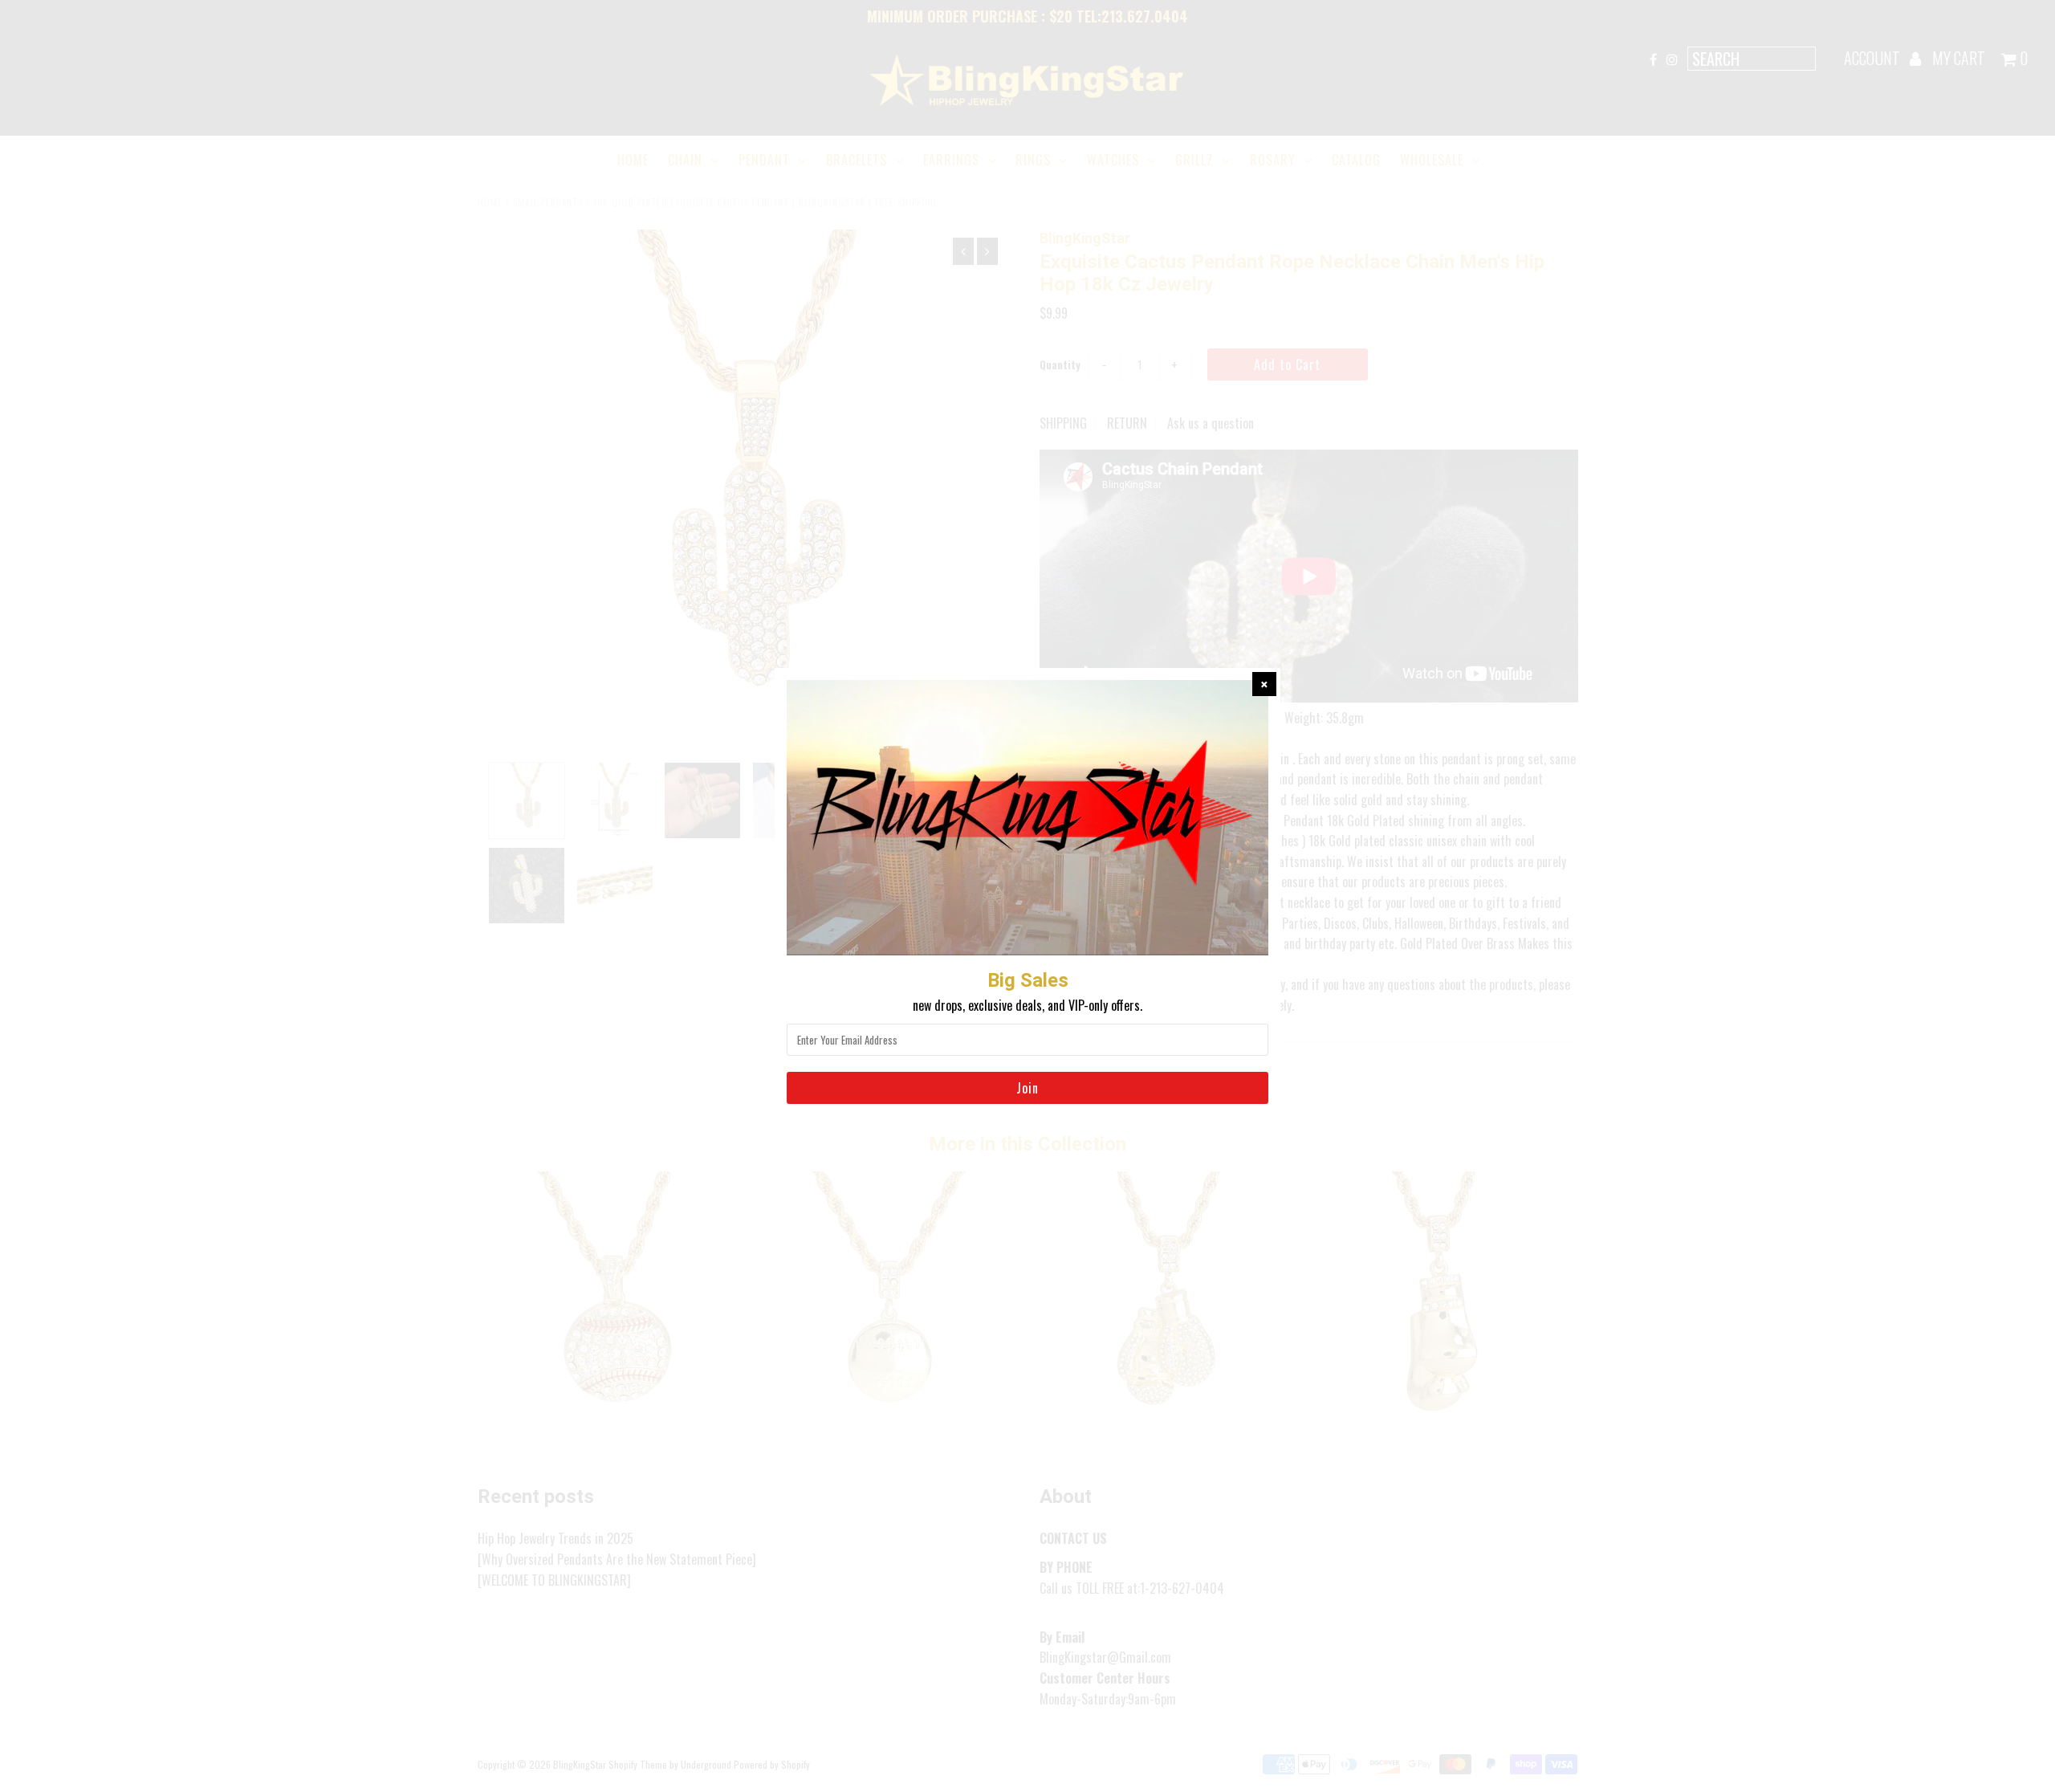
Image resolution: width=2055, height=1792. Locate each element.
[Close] (1264, 684)
